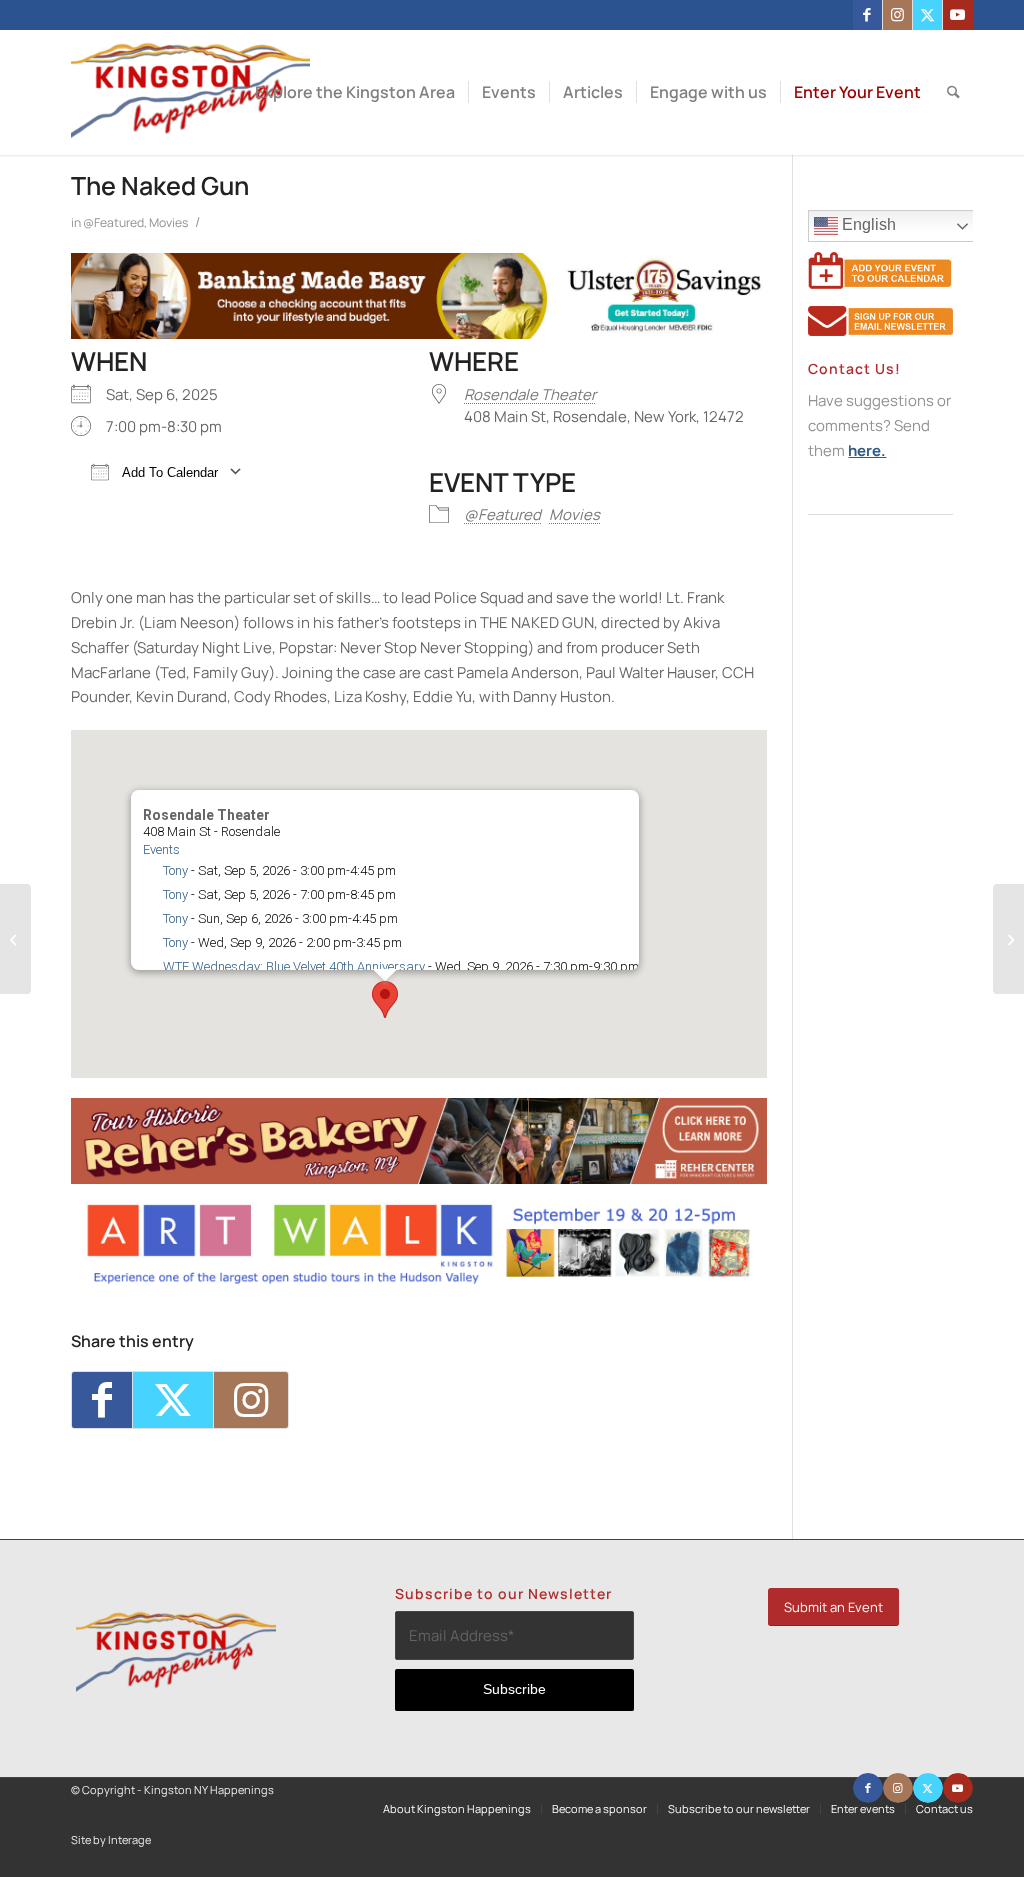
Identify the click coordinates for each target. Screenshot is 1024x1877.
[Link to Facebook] (867, 15)
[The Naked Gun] (15, 939)
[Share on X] (173, 1400)
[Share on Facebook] (102, 1400)
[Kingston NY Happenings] (190, 92)
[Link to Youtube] (958, 15)
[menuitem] (355, 92)
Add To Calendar (168, 472)
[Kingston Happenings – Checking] (419, 333)
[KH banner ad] (419, 1178)
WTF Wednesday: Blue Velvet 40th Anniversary (294, 966)
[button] (385, 999)
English (867, 224)
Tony (175, 870)
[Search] (953, 92)
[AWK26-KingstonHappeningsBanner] (419, 1280)
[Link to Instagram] (897, 15)
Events (161, 849)
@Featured (113, 222)
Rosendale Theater (530, 394)
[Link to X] (927, 15)
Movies (168, 222)
